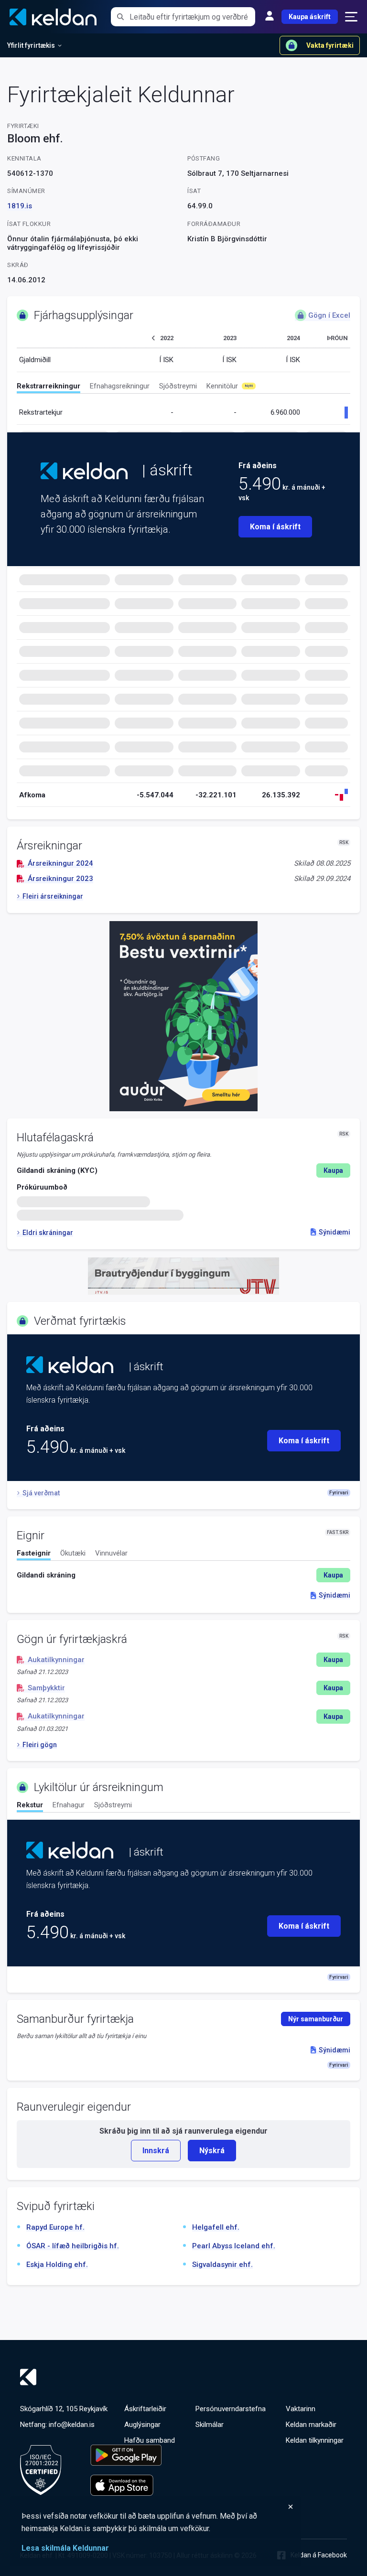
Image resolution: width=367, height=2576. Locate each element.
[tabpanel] (183, 1575)
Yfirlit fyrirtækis (31, 45)
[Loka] (158, 2507)
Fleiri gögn (40, 1745)
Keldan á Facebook (319, 2555)
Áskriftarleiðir (145, 2409)
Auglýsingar (142, 2425)
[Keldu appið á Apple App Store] (126, 2485)
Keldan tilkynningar (315, 2440)
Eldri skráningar (48, 1233)
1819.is (20, 206)
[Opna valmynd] (351, 17)
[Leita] (120, 17)
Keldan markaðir (311, 2425)
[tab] (49, 387)
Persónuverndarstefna (231, 2409)
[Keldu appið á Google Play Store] (126, 2455)
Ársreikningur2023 (60, 879)
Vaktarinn (301, 2409)
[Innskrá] (270, 17)
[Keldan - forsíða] (84, 471)
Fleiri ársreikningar (53, 896)
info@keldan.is (72, 2425)
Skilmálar (210, 2425)
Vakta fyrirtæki (330, 45)
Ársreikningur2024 (60, 863)
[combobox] (192, 17)
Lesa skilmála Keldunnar (65, 2548)
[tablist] (183, 388)
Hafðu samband (150, 2440)
